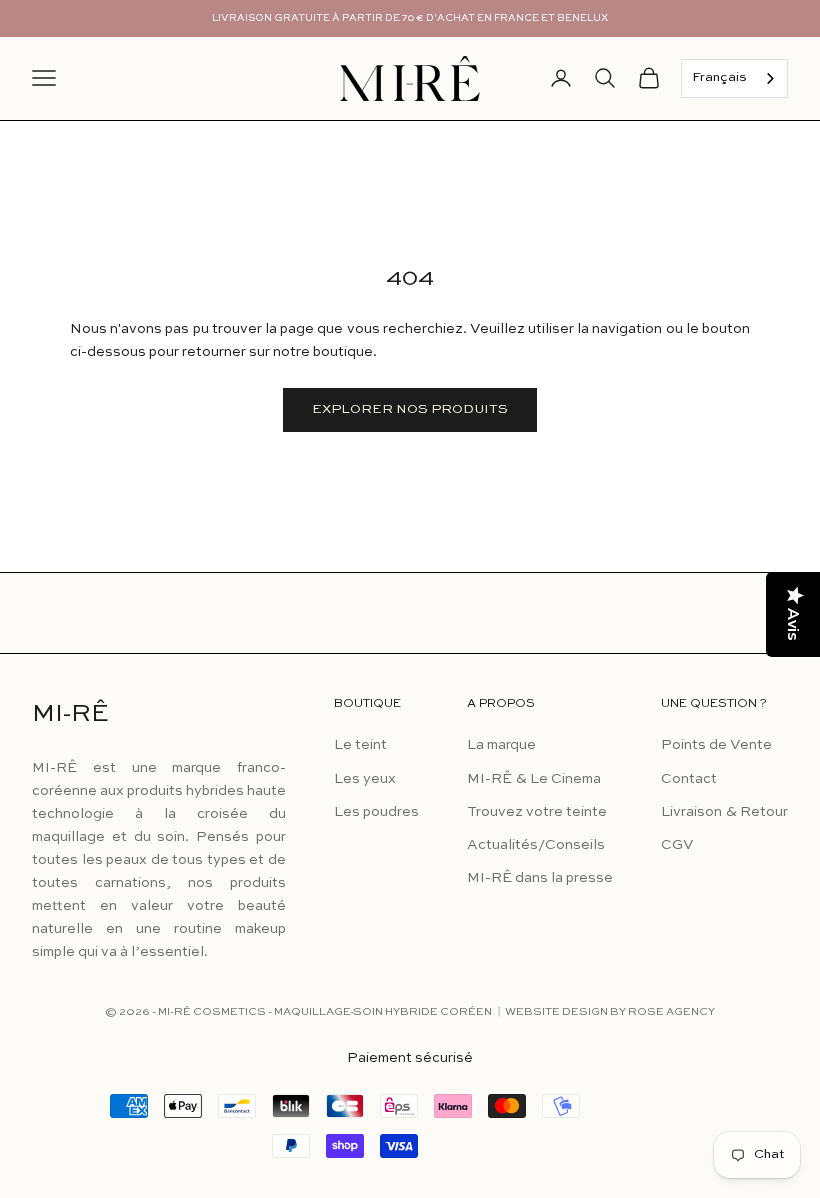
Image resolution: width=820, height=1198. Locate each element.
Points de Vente (716, 745)
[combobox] (734, 78)
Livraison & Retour (724, 812)
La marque (501, 745)
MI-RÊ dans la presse (540, 878)
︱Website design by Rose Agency (604, 1012)
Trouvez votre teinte (537, 812)
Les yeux (365, 779)
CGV (677, 845)
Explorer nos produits (410, 409)
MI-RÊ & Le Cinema (534, 779)
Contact (689, 779)
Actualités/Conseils (536, 845)
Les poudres (376, 812)
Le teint (360, 745)
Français (719, 77)
